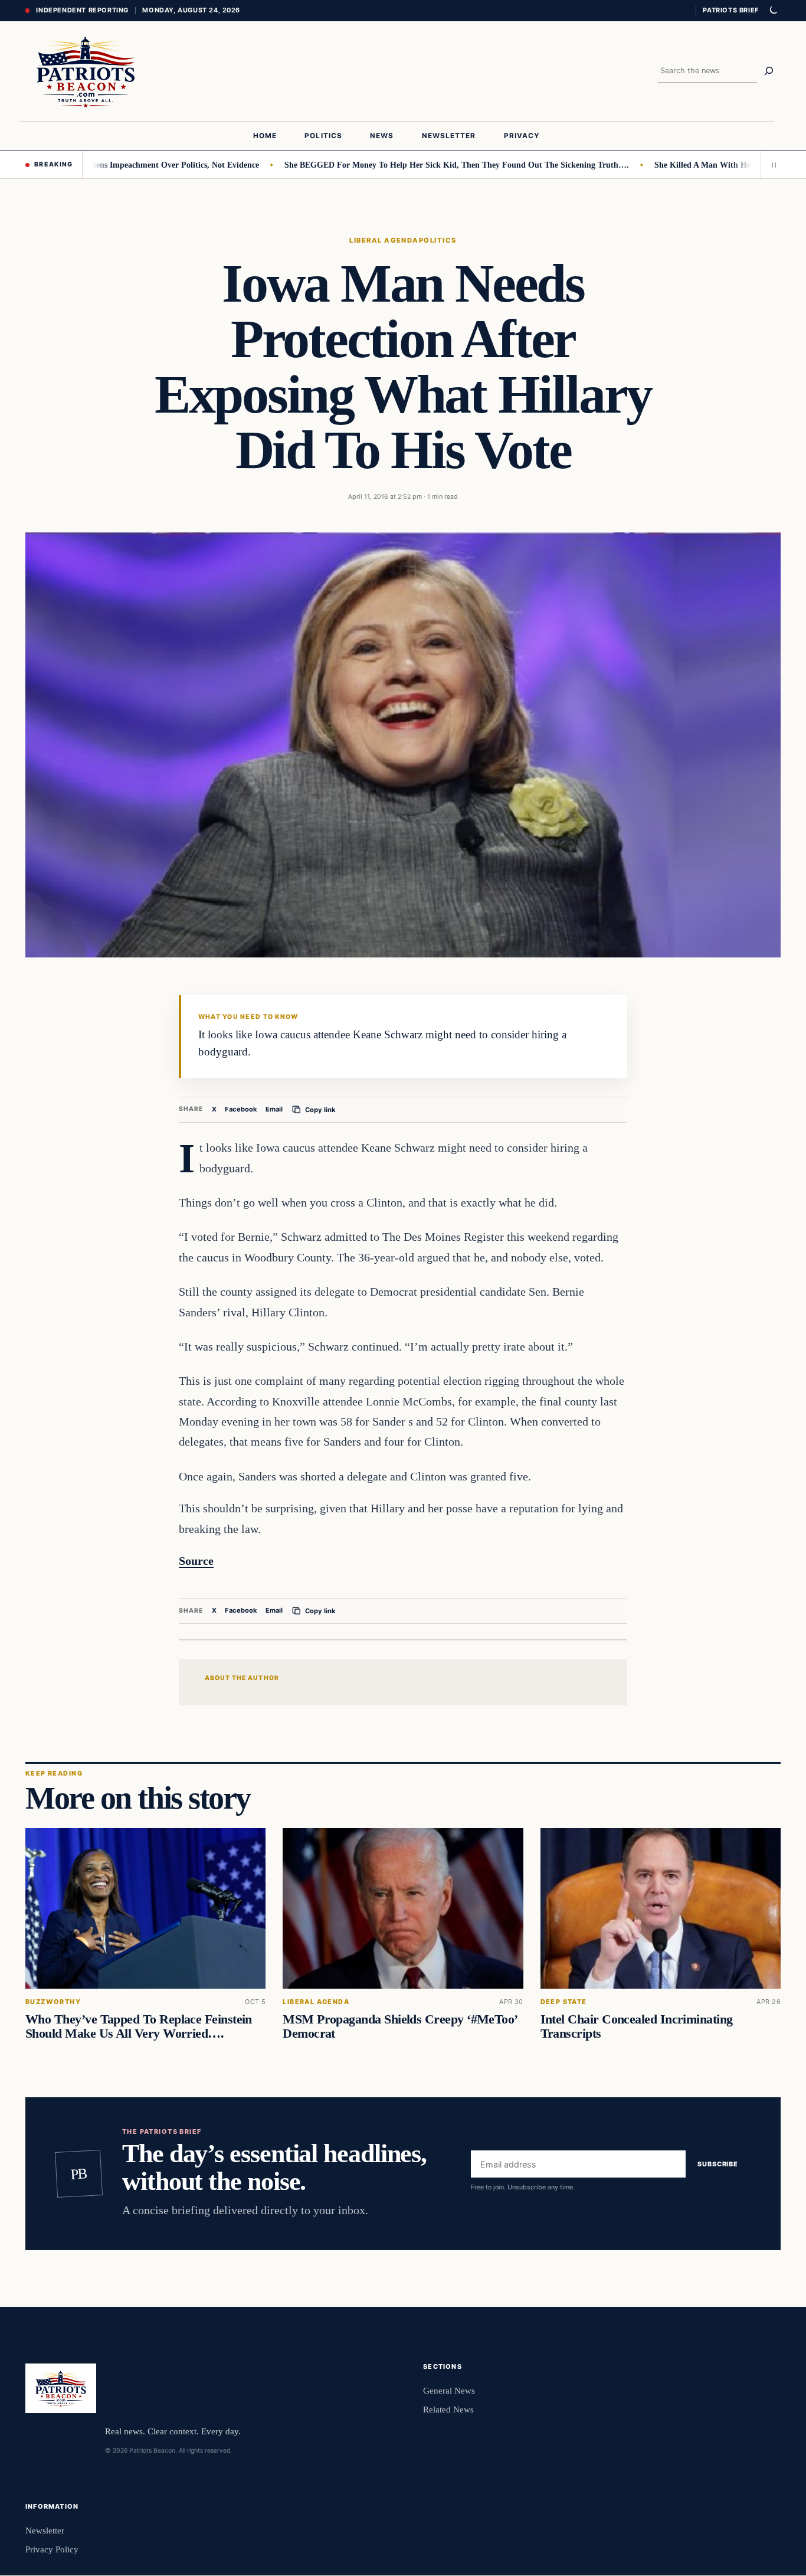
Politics (438, 240)
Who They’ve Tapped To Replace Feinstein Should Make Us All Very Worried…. (139, 2026)
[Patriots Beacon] (86, 71)
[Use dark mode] (773, 11)
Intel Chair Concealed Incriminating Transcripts (637, 2026)
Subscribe (718, 2164)
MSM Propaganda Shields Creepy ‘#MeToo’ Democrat (399, 2026)
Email (274, 1109)
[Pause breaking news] (771, 165)
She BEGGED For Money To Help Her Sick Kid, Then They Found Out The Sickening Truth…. (412, 165)
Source (196, 1561)
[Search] (769, 71)
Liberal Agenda (384, 240)
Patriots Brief (730, 10)
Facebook (241, 1109)
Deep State (564, 2002)
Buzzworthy (53, 2002)
